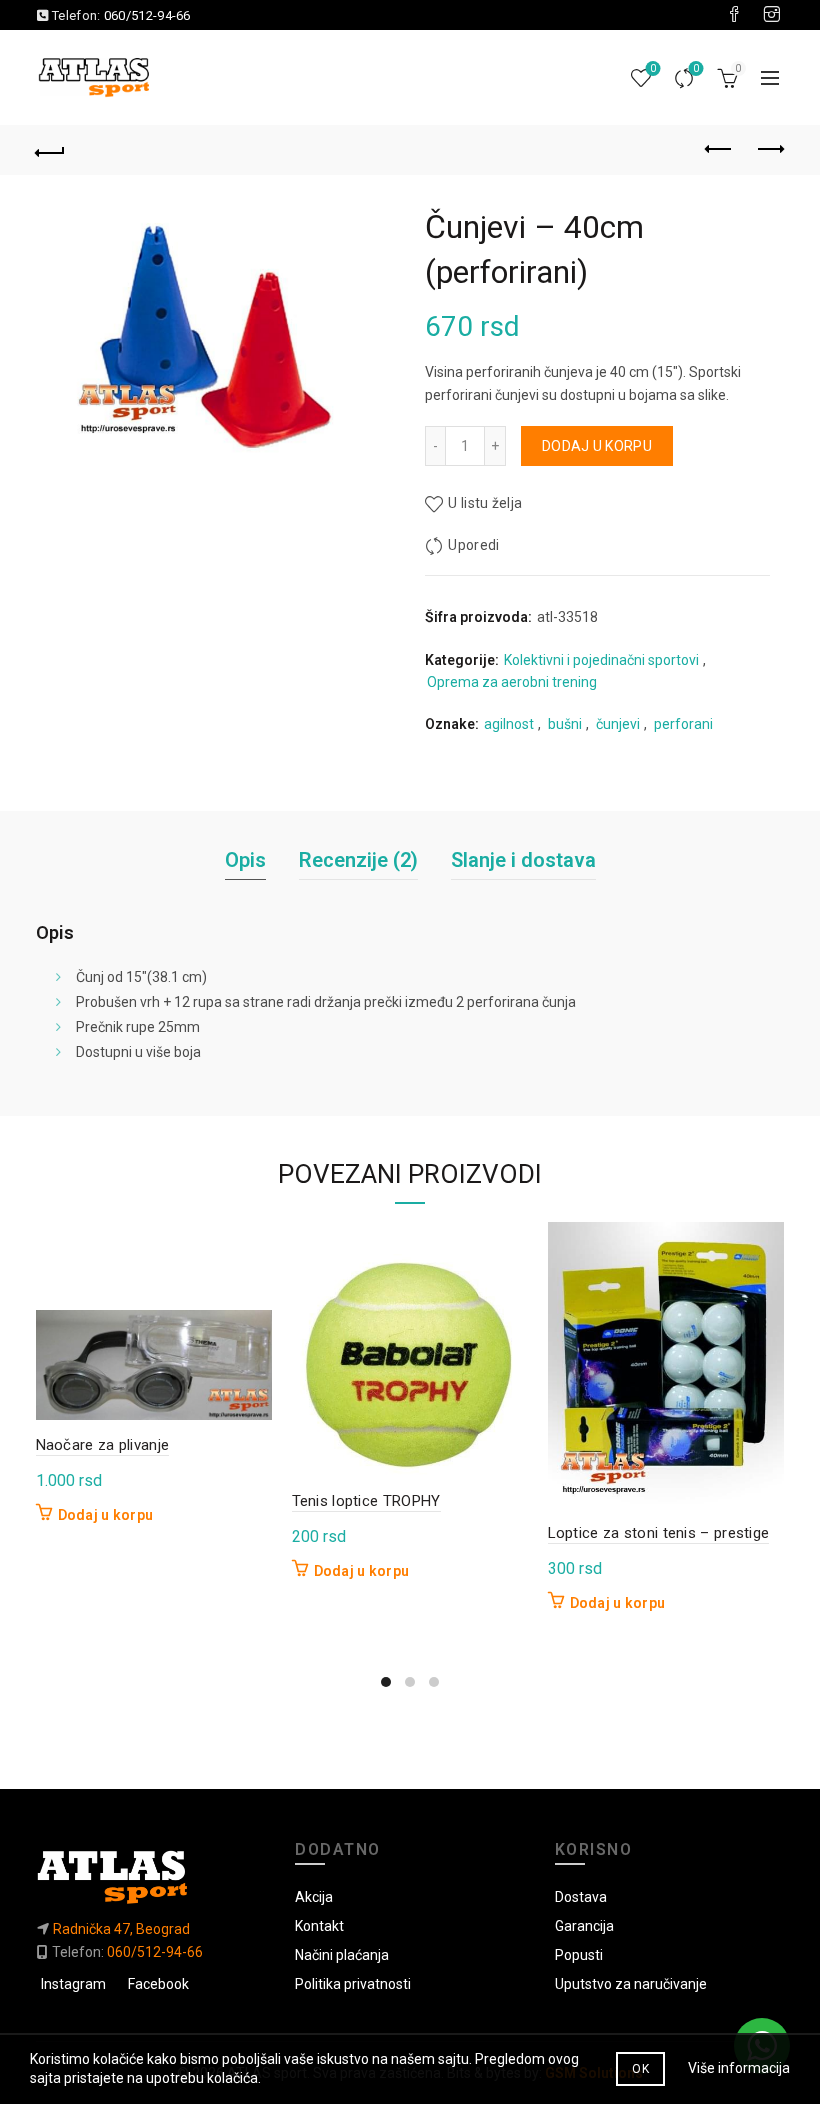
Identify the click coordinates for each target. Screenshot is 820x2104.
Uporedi (696, 68)
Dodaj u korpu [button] (106, 1515)
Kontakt (319, 1926)
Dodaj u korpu (597, 446)
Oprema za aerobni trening (512, 682)
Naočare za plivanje (103, 1445)
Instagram (73, 1984)
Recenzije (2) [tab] (358, 860)
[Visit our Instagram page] (772, 15)
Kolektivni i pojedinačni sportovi (601, 660)
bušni (565, 724)
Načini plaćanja (342, 1955)
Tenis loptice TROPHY (366, 1501)
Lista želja (653, 68)
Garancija (584, 1926)
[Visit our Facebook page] (734, 15)
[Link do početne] (151, 1876)
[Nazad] (51, 150)
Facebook (158, 1984)
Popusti (579, 1955)
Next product (770, 150)
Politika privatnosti (353, 1984)
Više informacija (739, 2068)
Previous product (720, 150)
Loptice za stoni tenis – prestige (659, 1533)
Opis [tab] (245, 860)
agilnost (509, 724)
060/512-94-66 (147, 15)
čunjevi (618, 724)
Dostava (581, 1897)
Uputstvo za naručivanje (631, 1984)
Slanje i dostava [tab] (523, 860)
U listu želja (485, 503)
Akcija (314, 1897)
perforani (683, 724)
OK (640, 2069)
